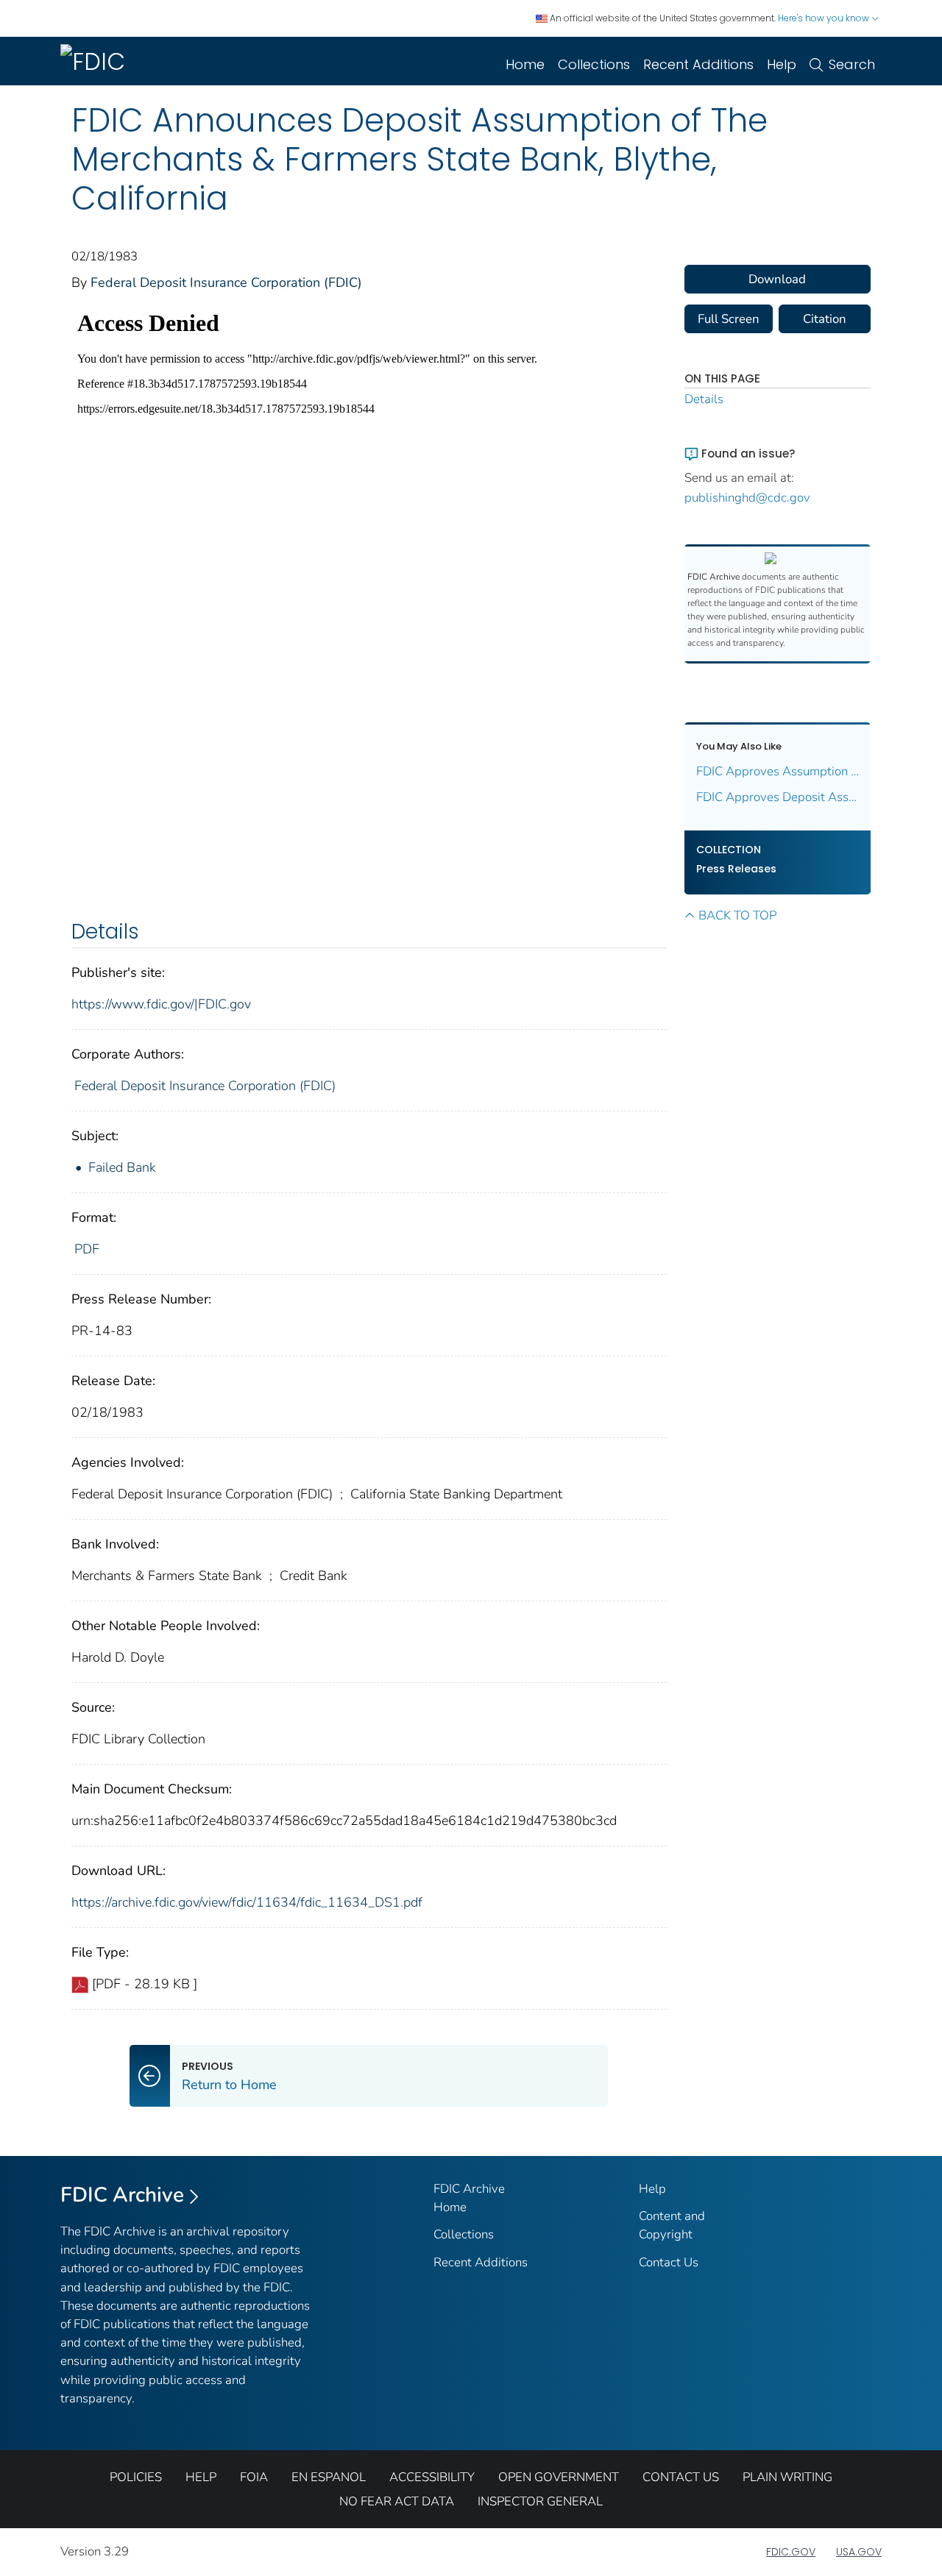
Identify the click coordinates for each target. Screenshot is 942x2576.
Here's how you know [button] (825, 18)
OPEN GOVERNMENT (559, 2477)
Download (777, 279)
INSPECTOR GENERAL (540, 2501)
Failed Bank (122, 1167)
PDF (87, 1249)
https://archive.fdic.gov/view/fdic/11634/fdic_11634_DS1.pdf (247, 1902)
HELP (201, 2477)
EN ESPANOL (329, 2477)
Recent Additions (698, 64)
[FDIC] (96, 61)
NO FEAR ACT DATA (397, 2501)
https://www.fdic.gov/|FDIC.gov (161, 1004)
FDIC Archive (122, 2195)
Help (782, 64)
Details (704, 399)
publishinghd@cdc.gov (747, 498)
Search (852, 64)
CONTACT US (681, 2477)
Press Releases (736, 869)
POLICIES (136, 2477)
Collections (594, 64)
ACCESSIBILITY (432, 2477)
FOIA (254, 2477)
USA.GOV (859, 2552)
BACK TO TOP (737, 915)
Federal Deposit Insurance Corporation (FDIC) (226, 282)
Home (525, 64)
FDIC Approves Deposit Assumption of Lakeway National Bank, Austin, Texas (778, 797)
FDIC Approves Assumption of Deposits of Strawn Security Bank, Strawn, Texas (778, 771)
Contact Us (669, 2262)
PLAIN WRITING (787, 2477)
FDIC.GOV (791, 2552)
